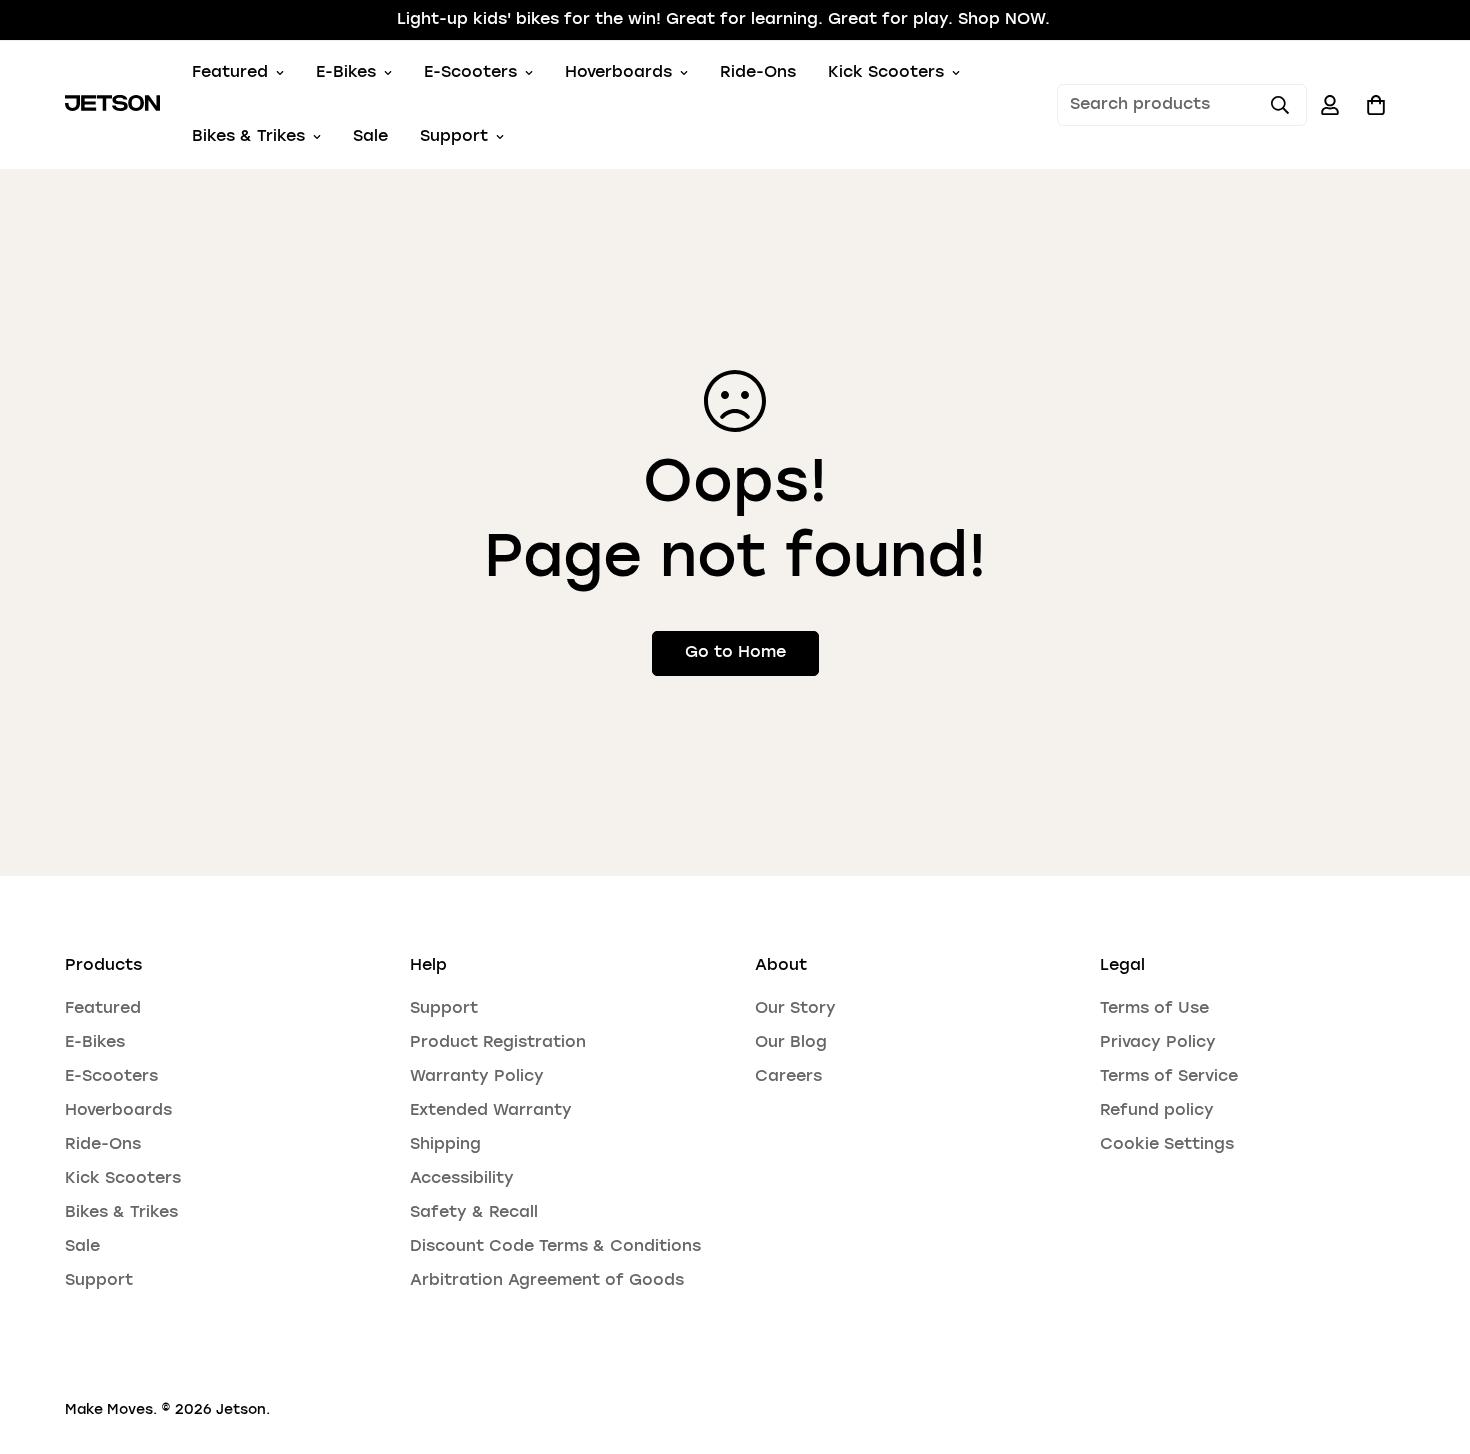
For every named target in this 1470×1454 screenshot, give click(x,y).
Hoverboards (618, 73)
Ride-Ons (758, 73)
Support (454, 137)
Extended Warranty (491, 1111)
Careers (788, 1077)
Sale (370, 137)
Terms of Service (1169, 1077)
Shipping (445, 1145)
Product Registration (498, 1043)
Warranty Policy (477, 1077)
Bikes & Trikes (248, 137)
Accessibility (462, 1179)
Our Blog (791, 1043)
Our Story (795, 1009)
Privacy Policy (1158, 1043)
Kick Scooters (886, 73)
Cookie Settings (1167, 1145)
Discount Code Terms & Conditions (555, 1247)
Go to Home (735, 653)
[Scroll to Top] (1431, 1345)
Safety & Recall (474, 1213)
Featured (230, 73)
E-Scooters (470, 73)
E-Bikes (346, 73)
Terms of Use (1154, 1009)
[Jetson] (112, 105)
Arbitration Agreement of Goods (547, 1281)
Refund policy (1157, 1111)
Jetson (241, 1410)
